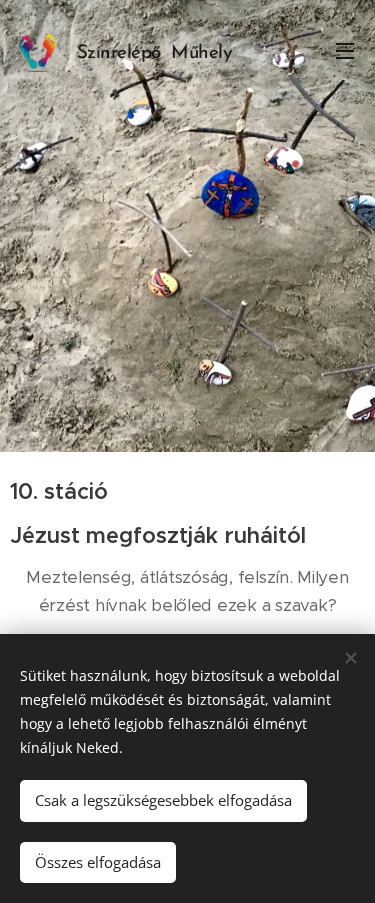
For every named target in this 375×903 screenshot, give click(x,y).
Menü (345, 50)
